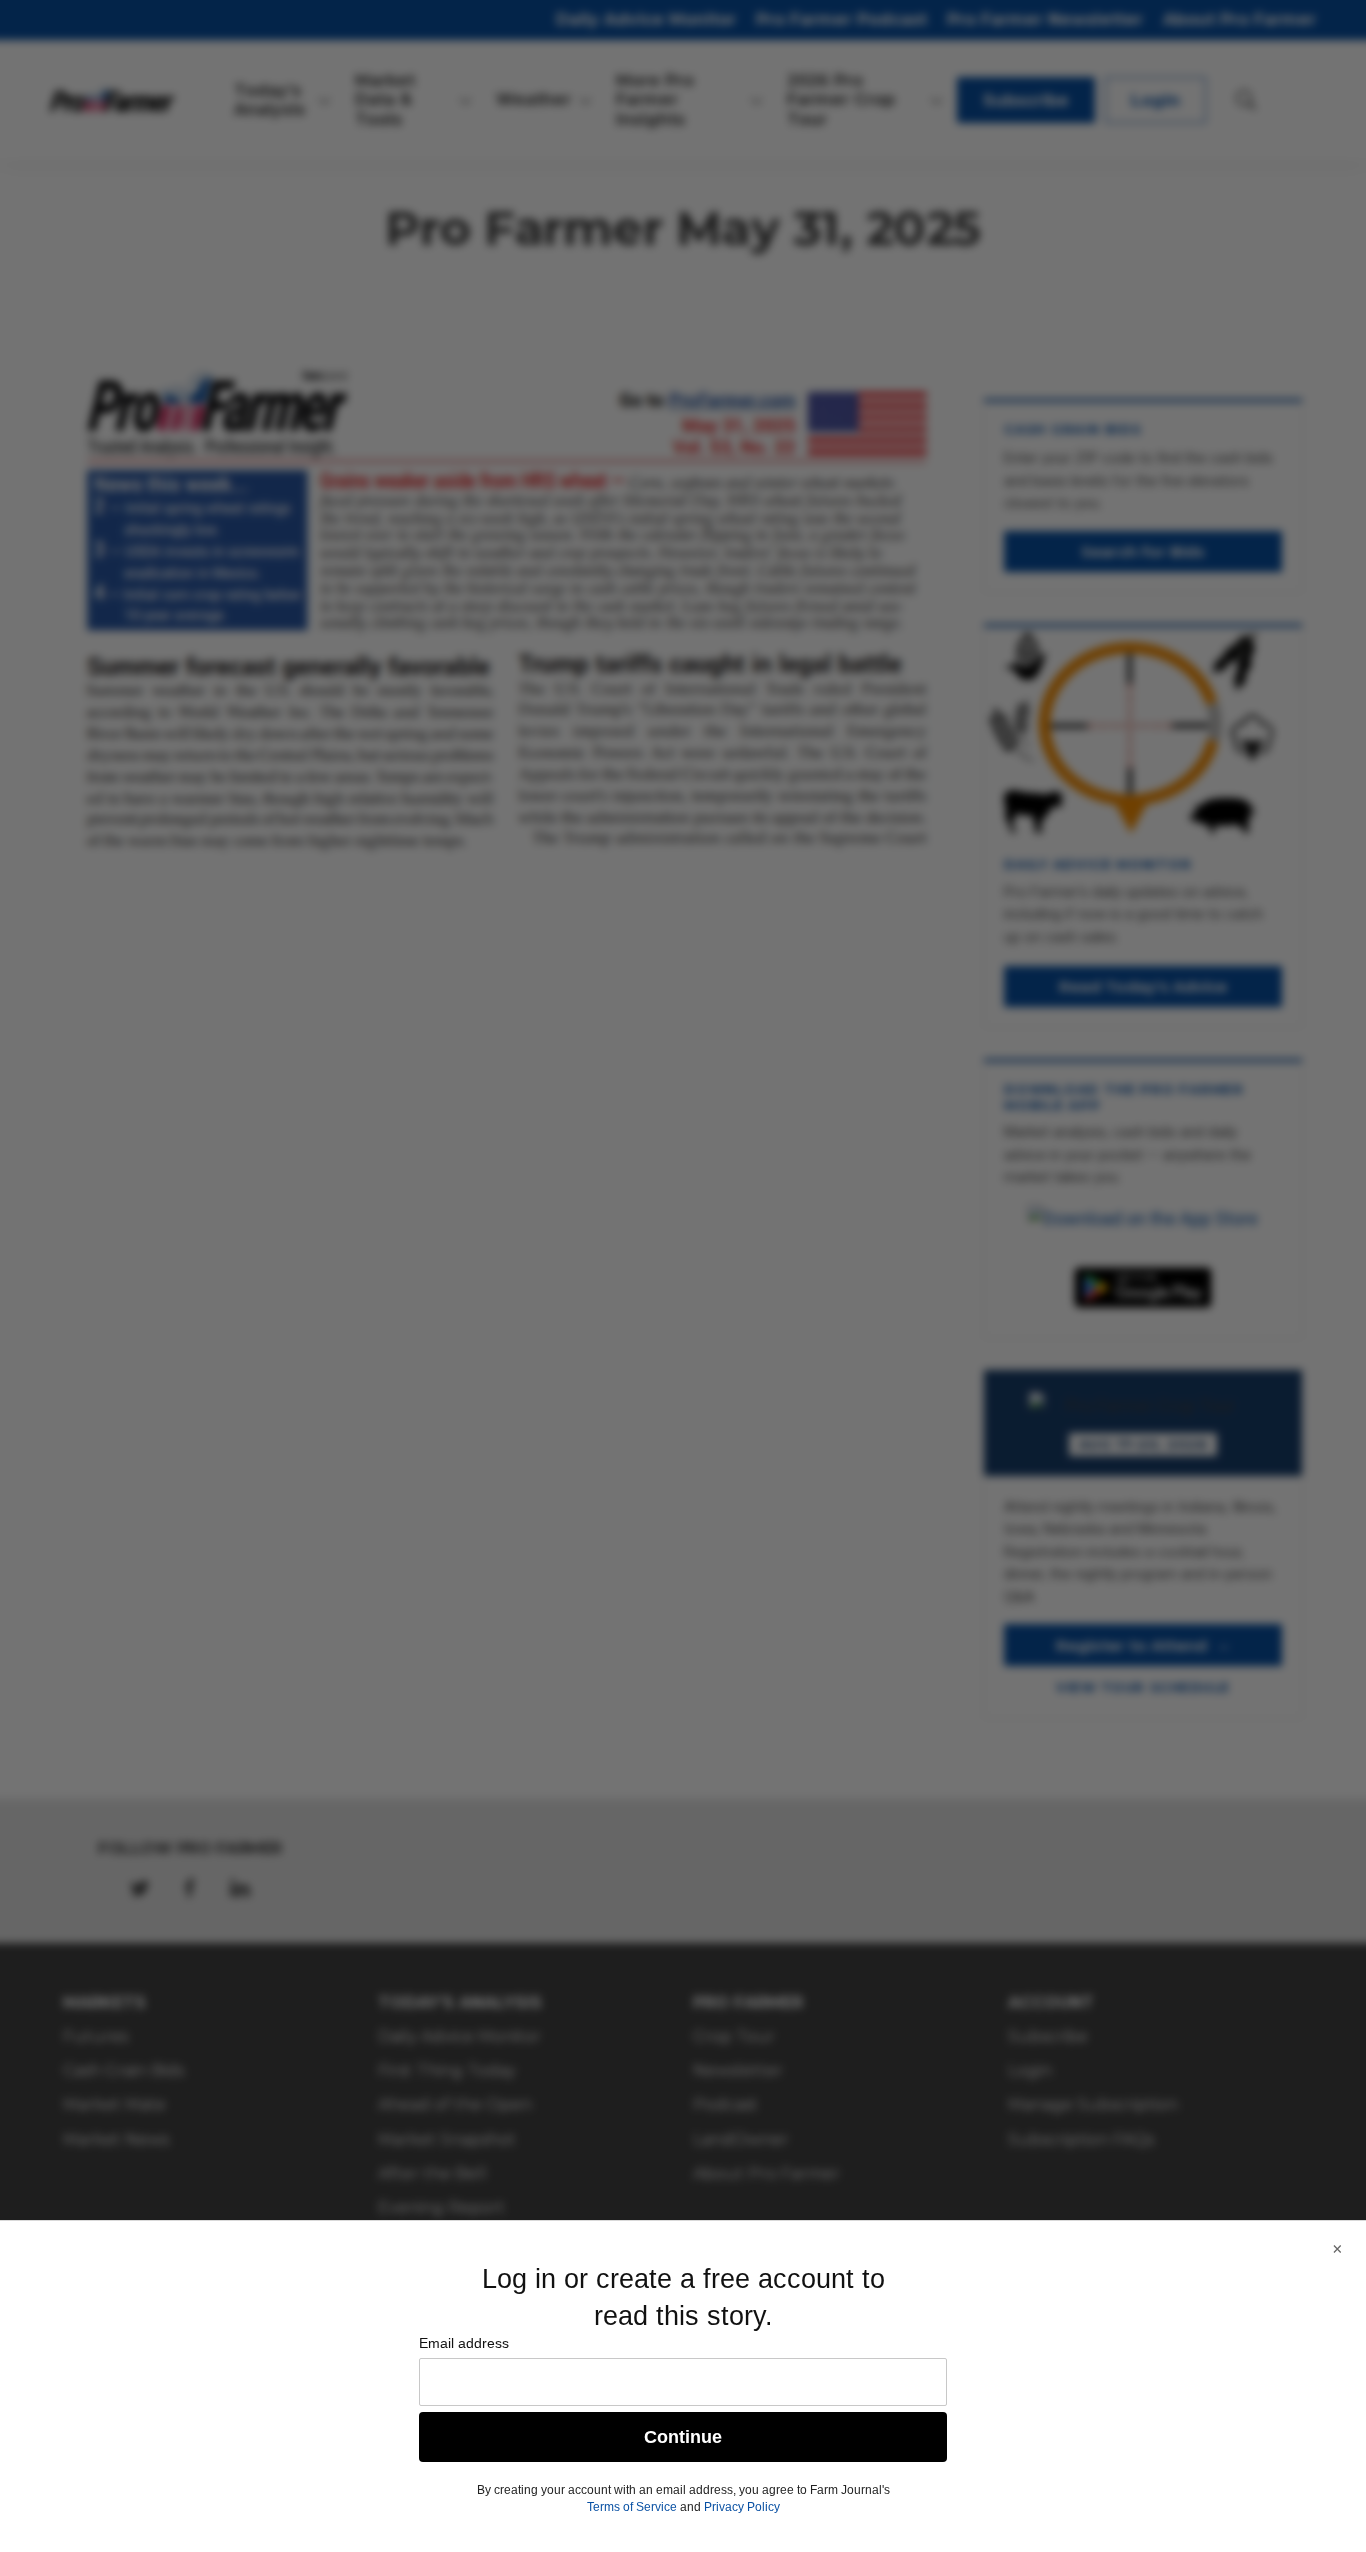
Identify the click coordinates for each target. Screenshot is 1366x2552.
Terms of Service (632, 2507)
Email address (464, 2343)
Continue (683, 2437)
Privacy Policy (742, 2507)
